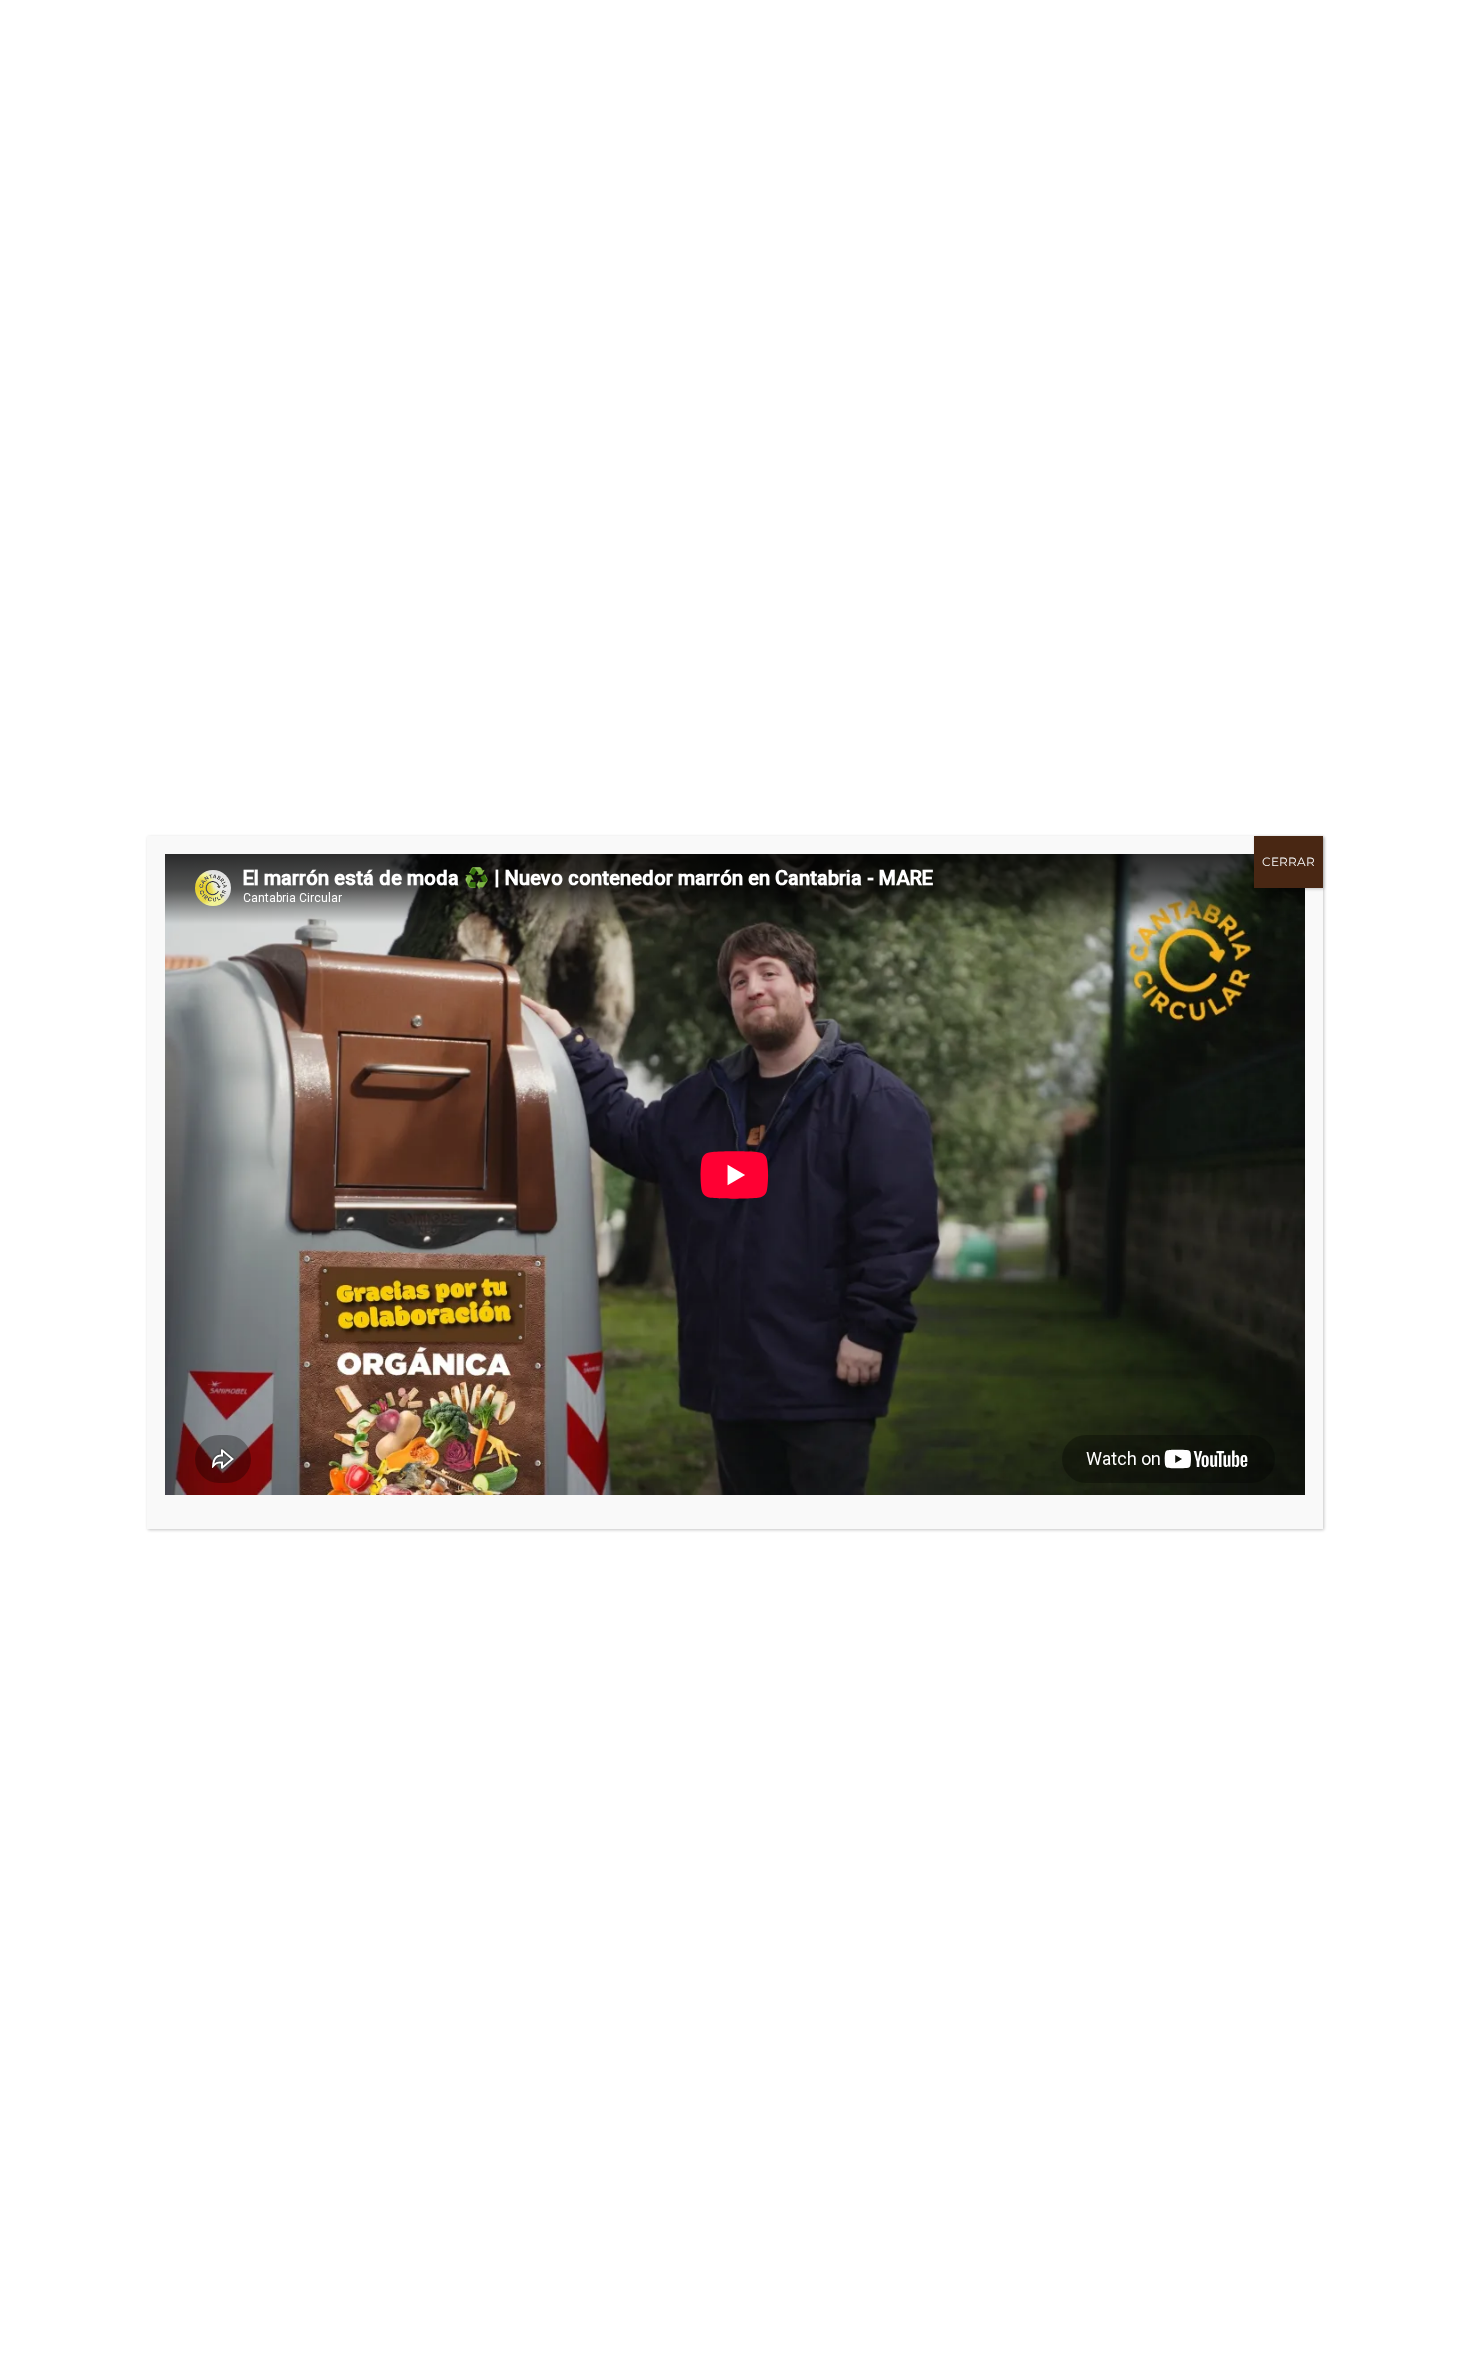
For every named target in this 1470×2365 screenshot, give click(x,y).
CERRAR (1288, 861)
